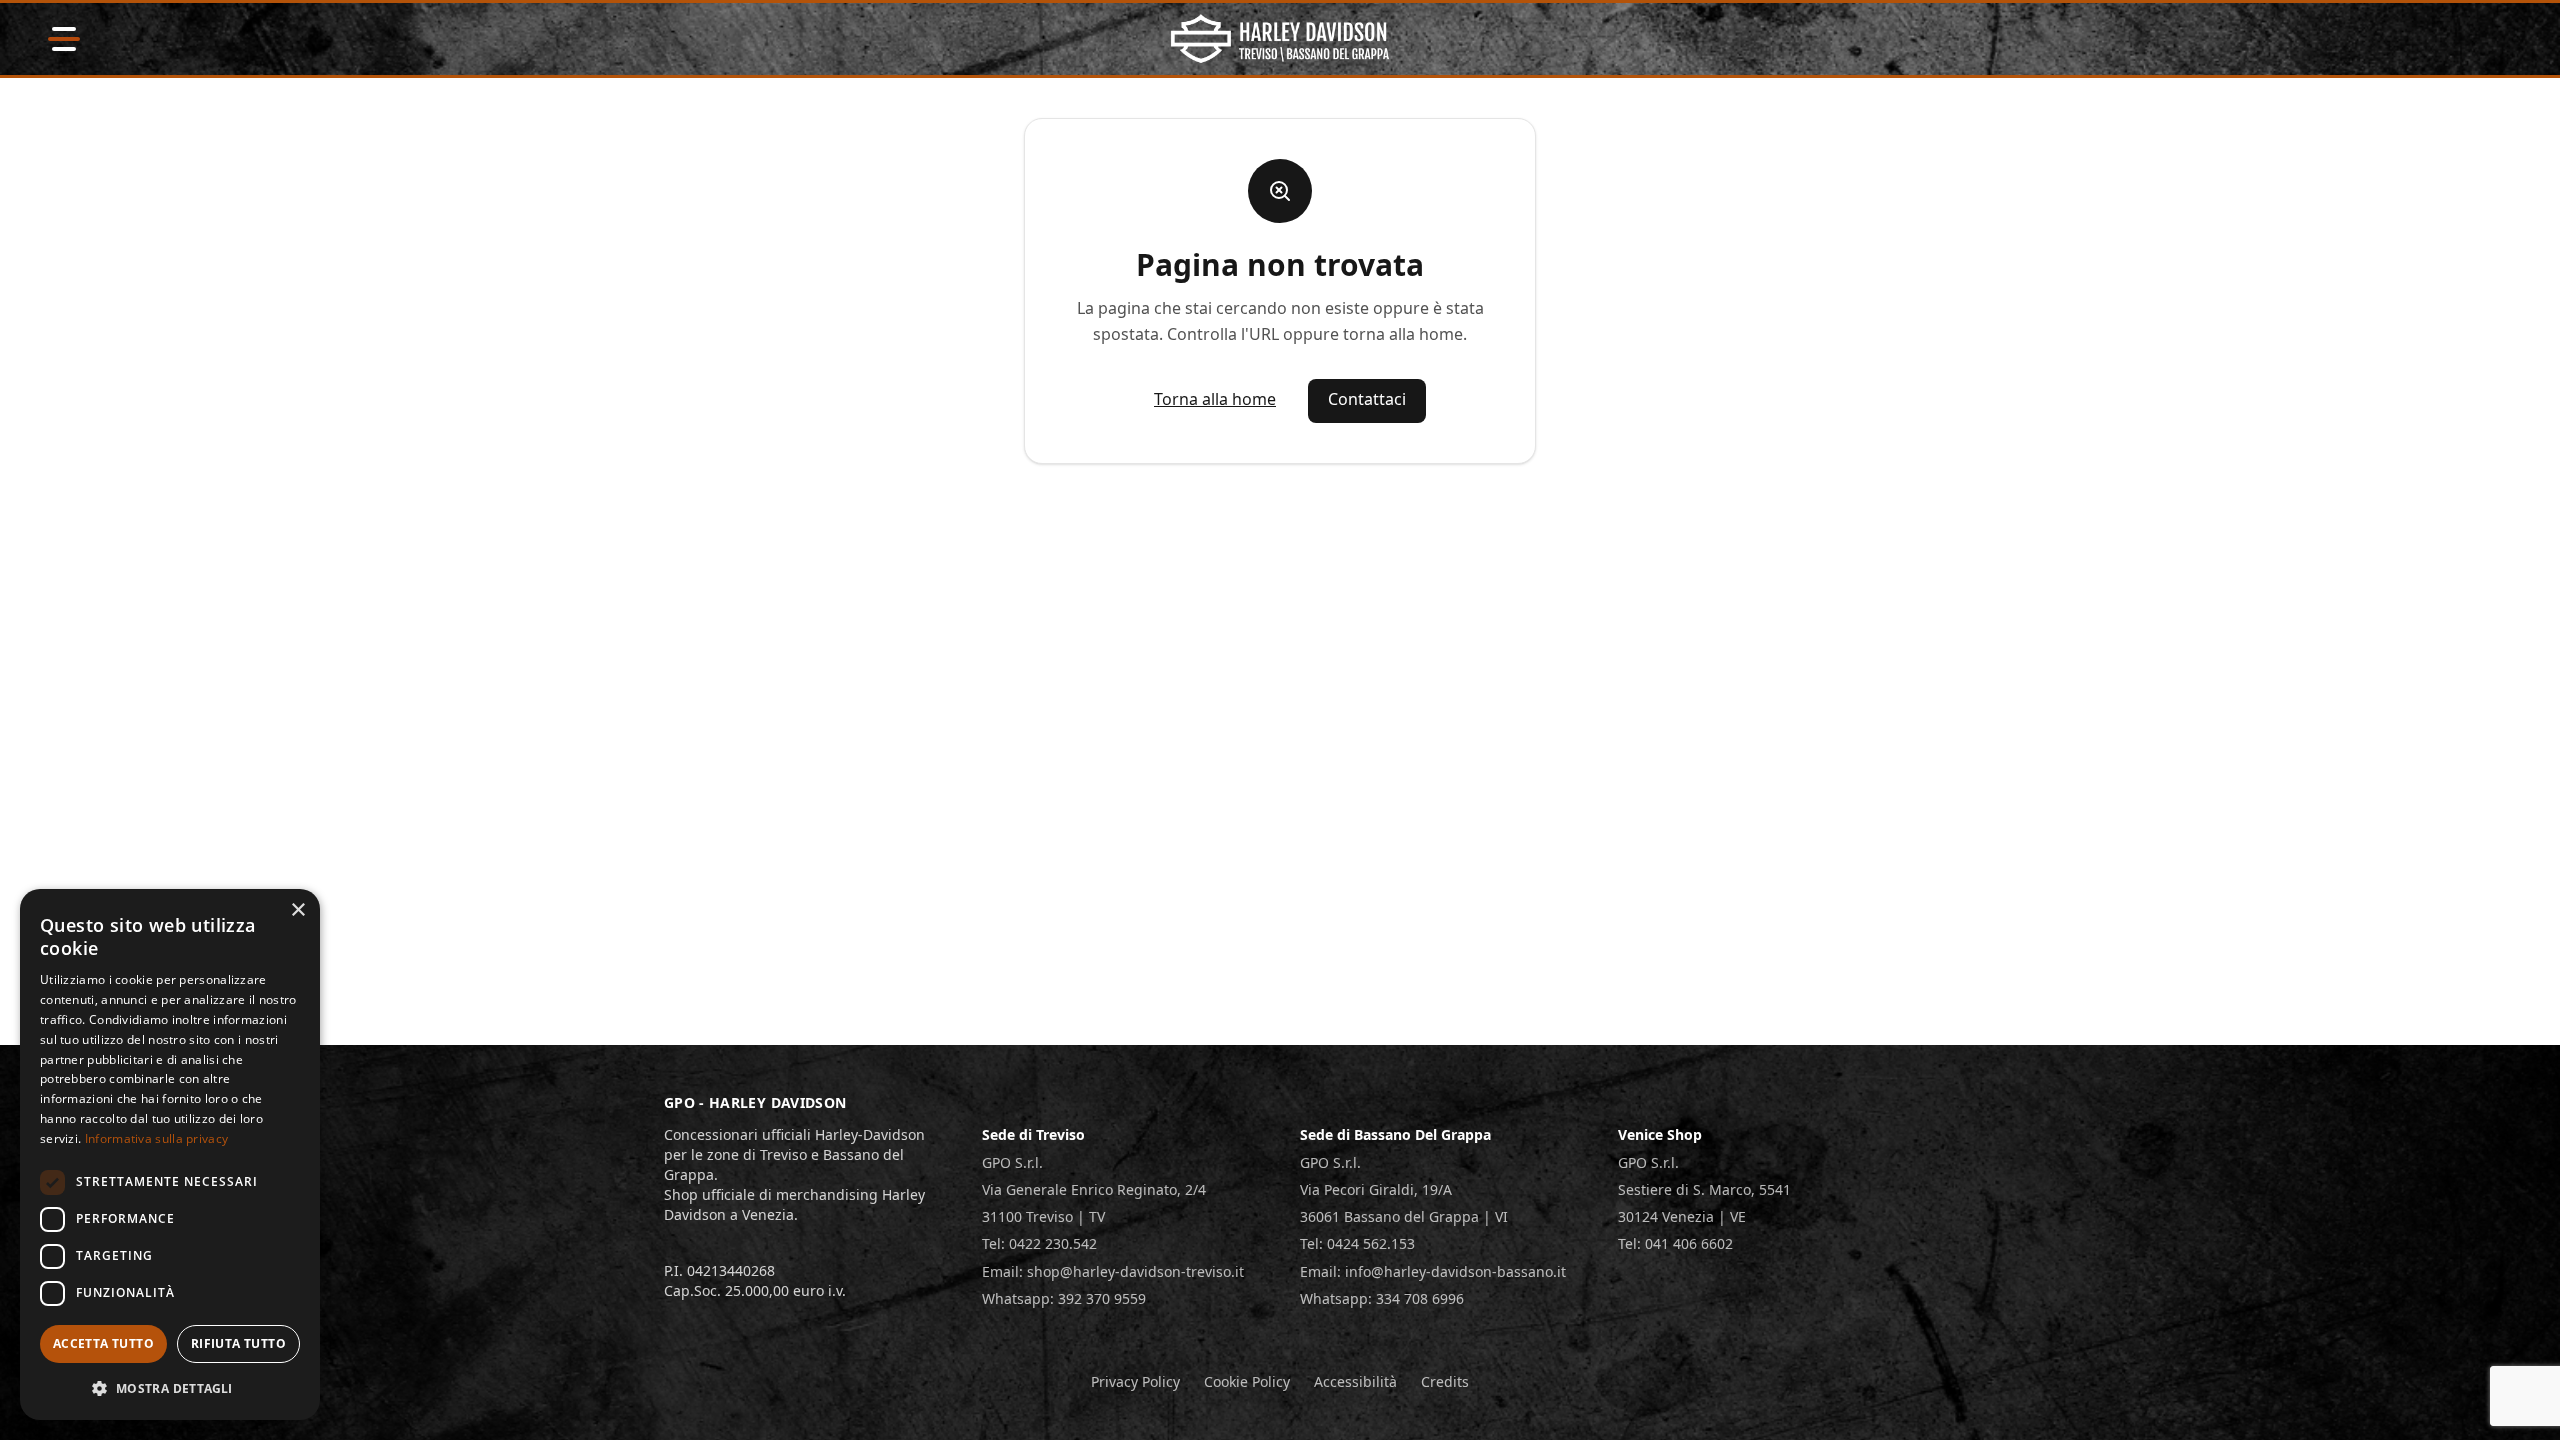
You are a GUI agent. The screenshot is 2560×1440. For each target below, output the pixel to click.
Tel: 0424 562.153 (1357, 1243)
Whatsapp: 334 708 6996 (1382, 1298)
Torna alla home (1215, 399)
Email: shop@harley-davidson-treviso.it (1113, 1271)
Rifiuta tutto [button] (238, 1343)
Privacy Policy (1135, 1381)
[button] (170, 1388)
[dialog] (170, 1154)
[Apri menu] (64, 39)
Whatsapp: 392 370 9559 (1064, 1298)
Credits (1445, 1381)
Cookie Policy (1247, 1381)
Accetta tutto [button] (103, 1343)
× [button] (297, 910)
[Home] (1280, 39)
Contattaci (1367, 399)
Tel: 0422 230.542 (1039, 1243)
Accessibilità (1355, 1381)
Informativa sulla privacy (157, 1138)
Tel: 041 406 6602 (1675, 1243)
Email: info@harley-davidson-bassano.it (1433, 1271)
